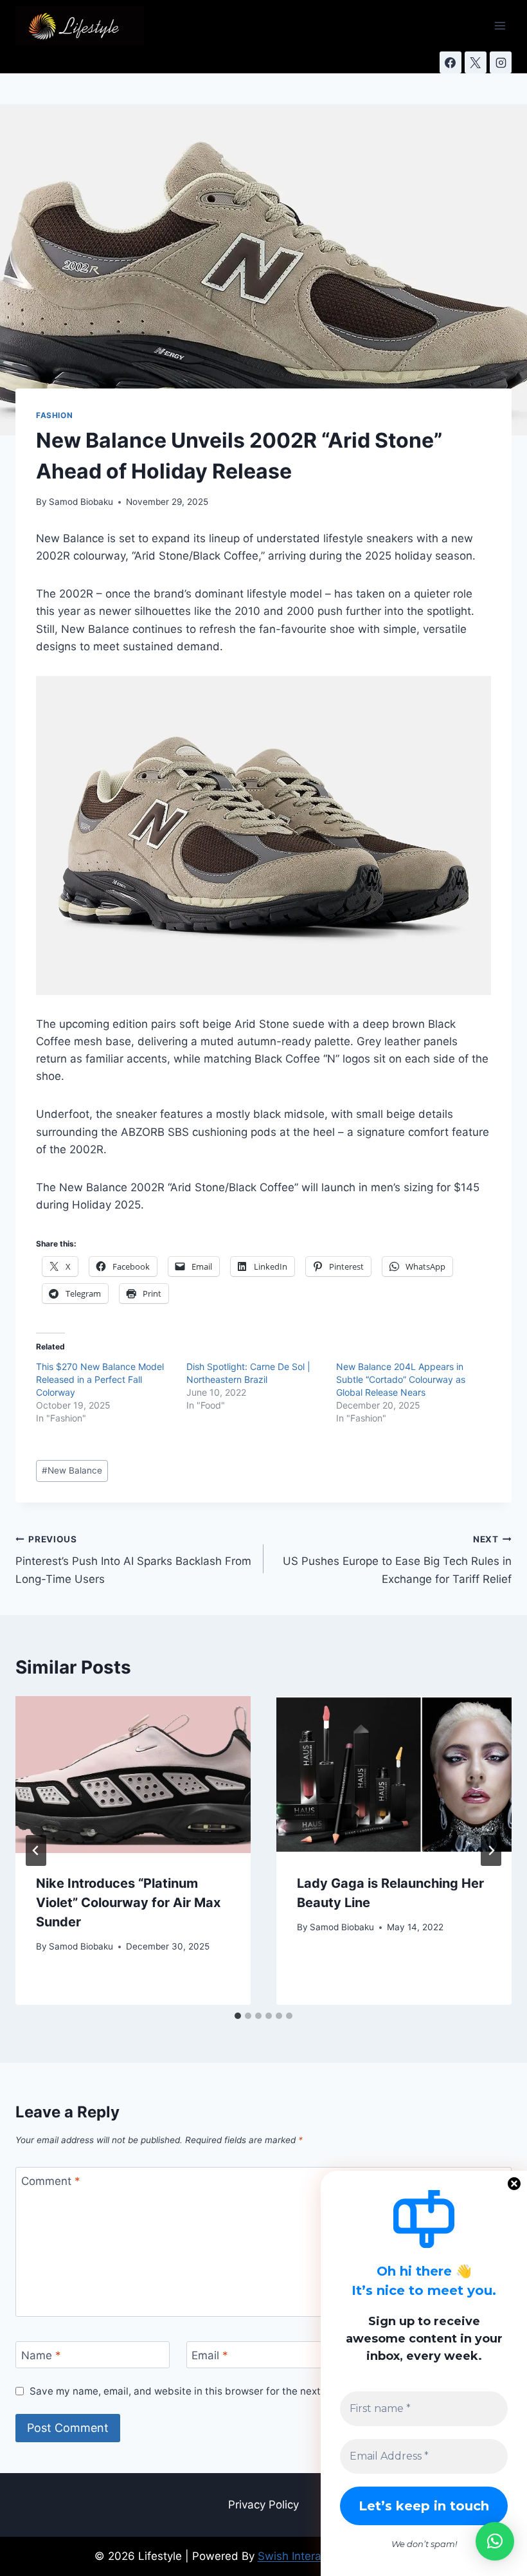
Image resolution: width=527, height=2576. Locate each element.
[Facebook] (451, 62)
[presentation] (133, 1775)
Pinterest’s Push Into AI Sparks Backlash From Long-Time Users (133, 1560)
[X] (476, 62)
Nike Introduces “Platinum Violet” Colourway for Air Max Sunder (128, 1903)
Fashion (54, 415)
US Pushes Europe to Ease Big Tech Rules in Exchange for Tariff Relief (397, 1560)
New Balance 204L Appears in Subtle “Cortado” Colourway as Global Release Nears (401, 1379)
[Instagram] (501, 62)
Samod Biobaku (81, 502)
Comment (51, 2181)
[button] (495, 2541)
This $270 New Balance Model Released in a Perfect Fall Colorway (100, 1379)
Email (210, 2355)
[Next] (491, 1850)
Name (41, 2355)
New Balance (72, 1470)
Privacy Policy (263, 2505)
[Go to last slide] (36, 1850)
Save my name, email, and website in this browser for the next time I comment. (214, 2391)
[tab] (238, 2016)
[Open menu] (500, 25)
